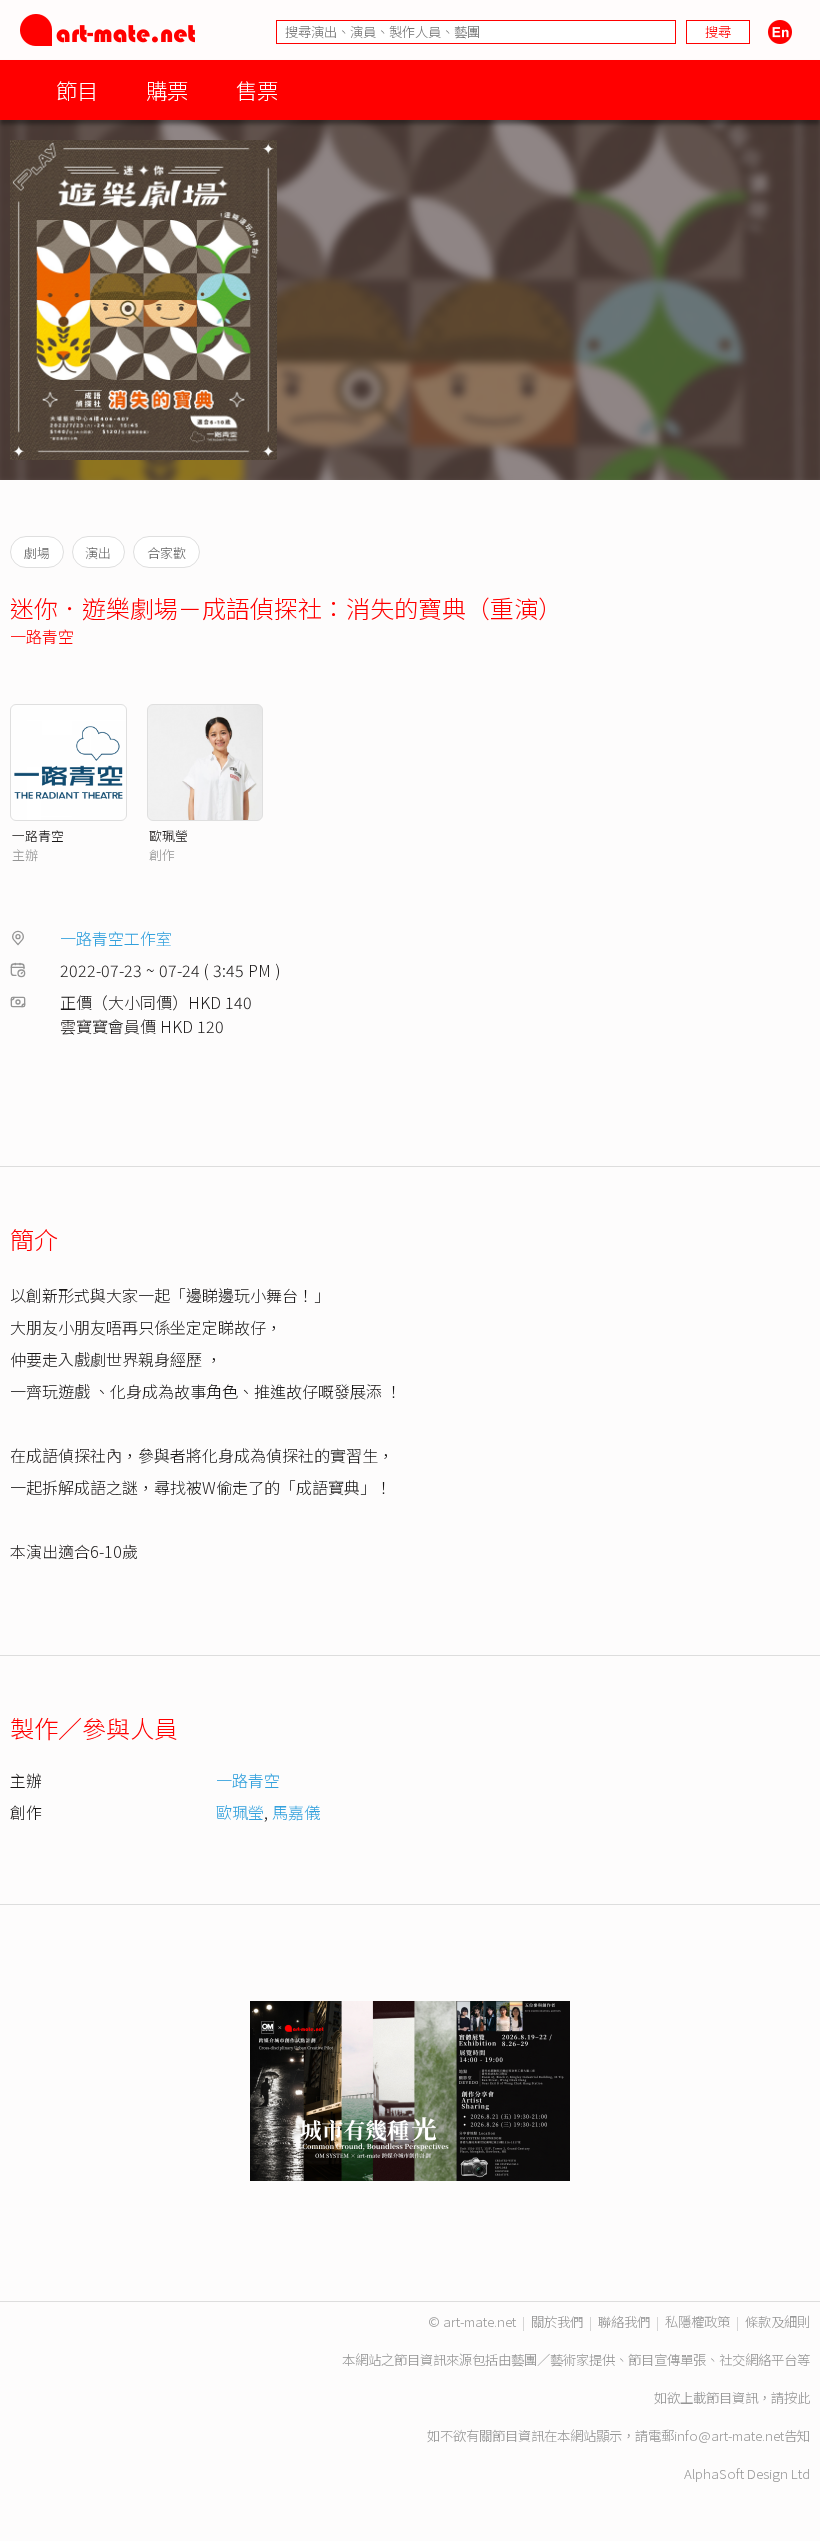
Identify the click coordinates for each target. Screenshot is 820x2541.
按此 (797, 2397)
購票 (167, 89)
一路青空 (42, 636)
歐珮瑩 (168, 835)
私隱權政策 (697, 2321)
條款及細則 (777, 2321)
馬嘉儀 (296, 1812)
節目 (77, 89)
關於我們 (557, 2321)
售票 (257, 89)
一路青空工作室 (116, 938)
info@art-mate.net (729, 2435)
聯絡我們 (624, 2321)
